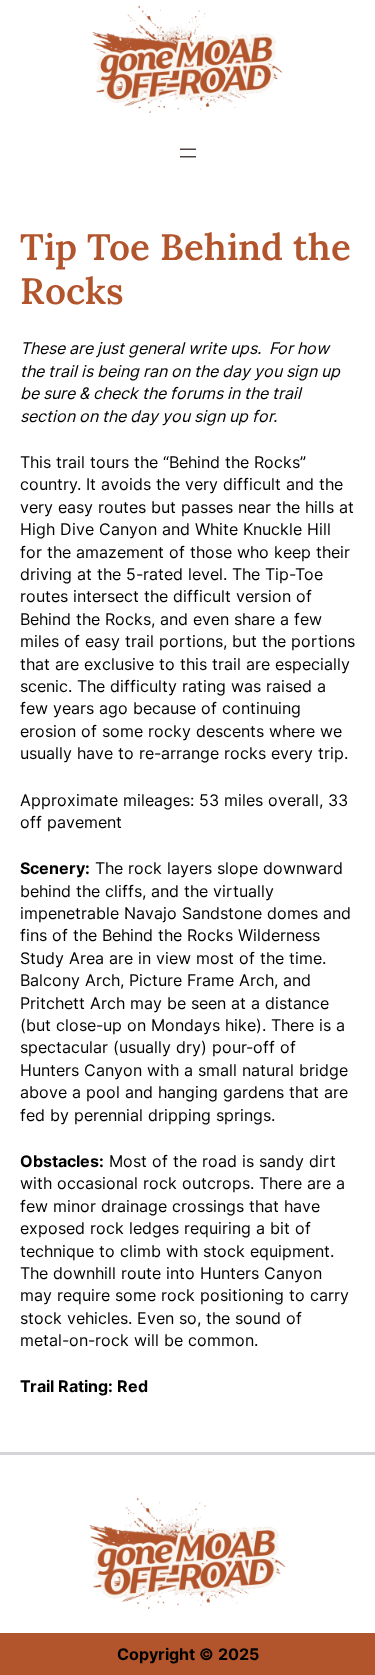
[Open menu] (188, 153)
